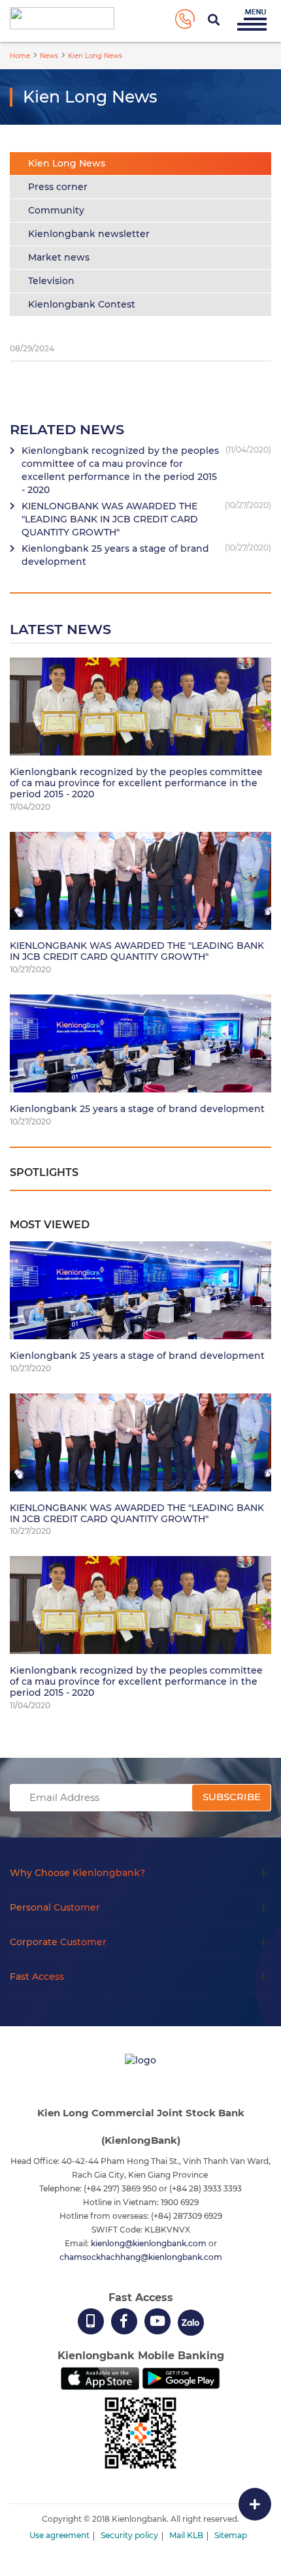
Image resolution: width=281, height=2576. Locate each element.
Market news (59, 257)
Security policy (129, 2535)
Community (56, 210)
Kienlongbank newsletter (89, 234)
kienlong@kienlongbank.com (150, 2243)
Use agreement (59, 2535)
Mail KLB (186, 2535)
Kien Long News (67, 163)
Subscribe (232, 1797)
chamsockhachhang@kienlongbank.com (141, 2257)
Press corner (58, 187)
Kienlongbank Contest (82, 304)
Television (51, 281)
